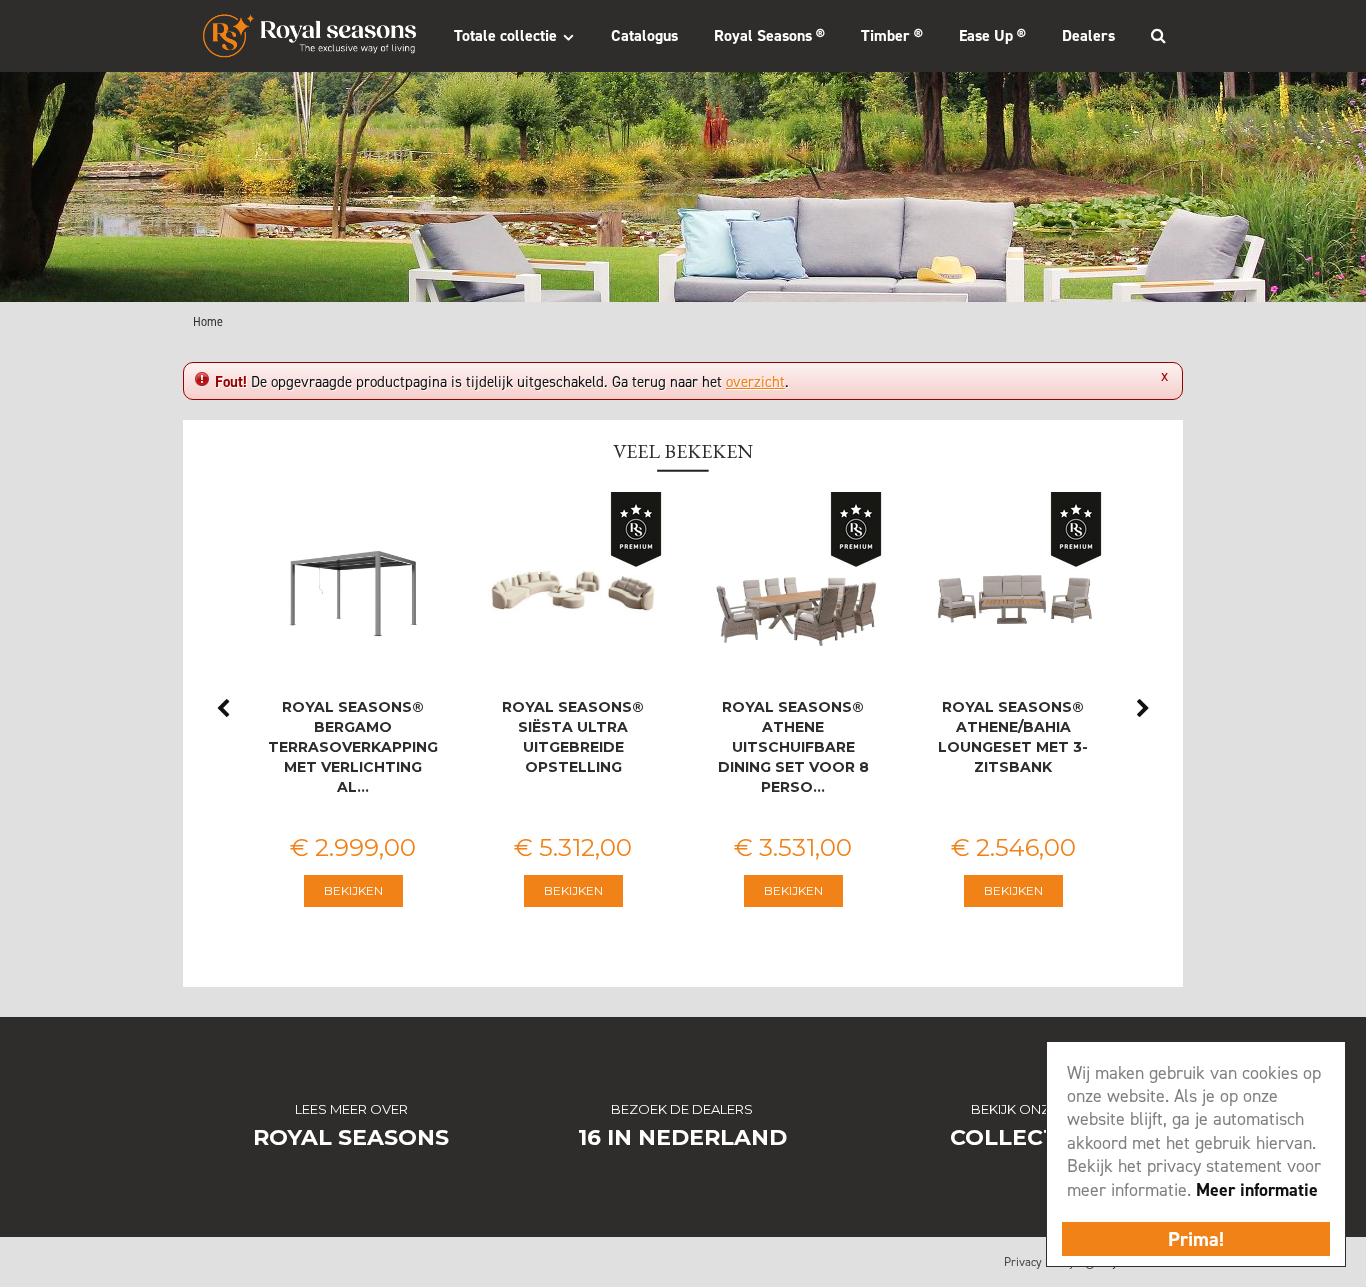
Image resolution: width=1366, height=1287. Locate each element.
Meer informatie (1257, 1190)
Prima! (1196, 1239)
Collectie (1015, 1137)
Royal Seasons (351, 1137)
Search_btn (1158, 35)
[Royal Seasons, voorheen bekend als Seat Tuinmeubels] (309, 36)
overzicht (755, 382)
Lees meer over (351, 1109)
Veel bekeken (683, 451)
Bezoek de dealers (682, 1109)
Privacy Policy (1039, 1262)
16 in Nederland (682, 1137)
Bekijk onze (1014, 1109)
